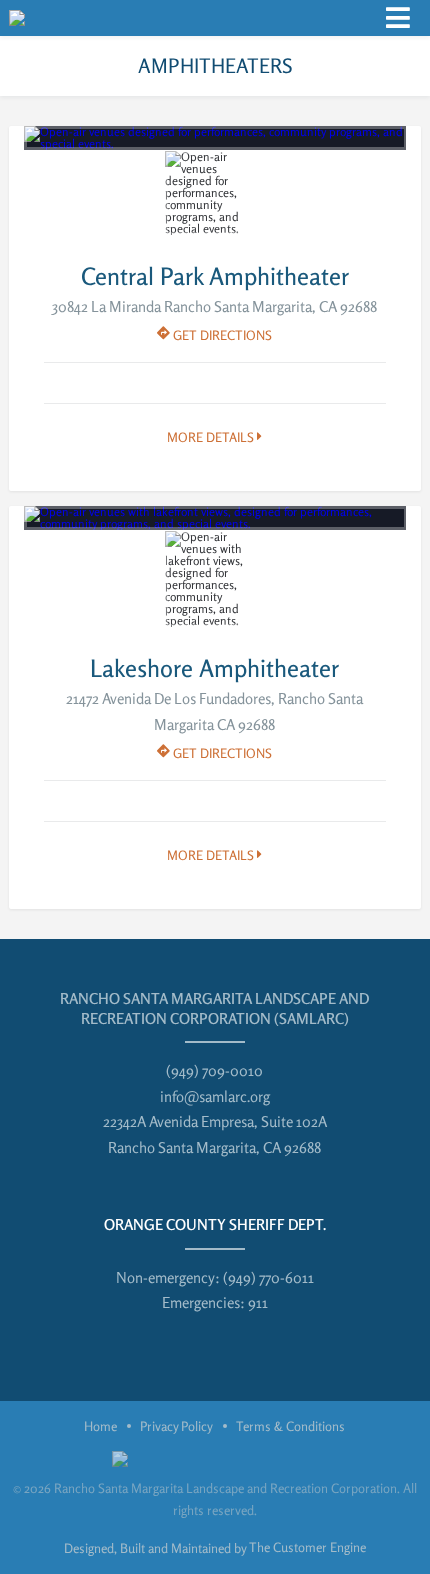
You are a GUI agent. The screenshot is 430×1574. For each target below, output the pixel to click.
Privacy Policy (176, 1426)
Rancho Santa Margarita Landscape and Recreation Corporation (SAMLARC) (214, 1008)
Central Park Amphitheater (215, 276)
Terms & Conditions (290, 1426)
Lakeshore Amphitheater (214, 668)
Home (100, 1426)
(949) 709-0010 (214, 1070)
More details (212, 437)
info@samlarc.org (215, 1096)
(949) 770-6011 (268, 1277)
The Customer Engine (307, 1547)
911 (258, 1302)
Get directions (221, 335)
